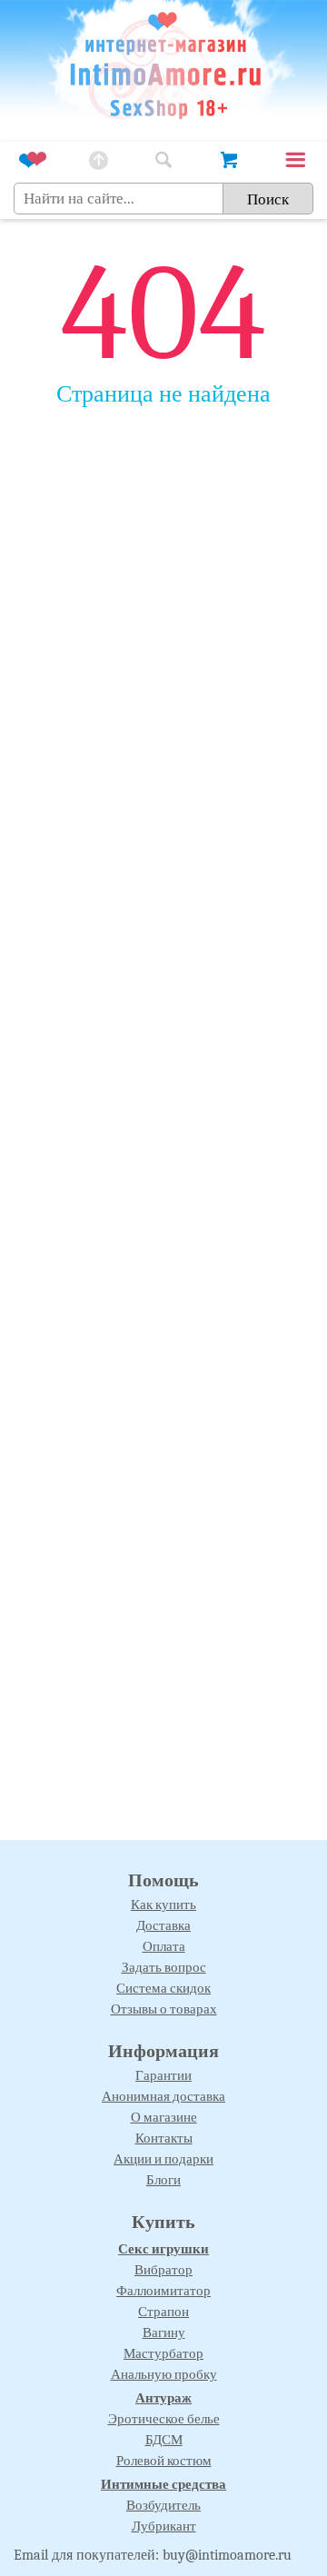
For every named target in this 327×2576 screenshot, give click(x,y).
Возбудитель (163, 2505)
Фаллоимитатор (163, 2291)
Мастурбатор (163, 2353)
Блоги (163, 2180)
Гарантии (163, 2075)
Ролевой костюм (164, 2461)
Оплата (164, 1946)
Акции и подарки (163, 2159)
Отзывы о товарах (164, 2009)
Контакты (164, 2138)
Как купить (163, 1905)
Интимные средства (163, 2484)
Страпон (163, 2312)
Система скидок (163, 1988)
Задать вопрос (164, 1967)
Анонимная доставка (163, 2096)
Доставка (163, 1925)
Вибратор (163, 2270)
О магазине (164, 2117)
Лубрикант (164, 2526)
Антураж (163, 2398)
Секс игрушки (163, 2249)
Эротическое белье (164, 2419)
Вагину (164, 2332)
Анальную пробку (164, 2374)
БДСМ (164, 2440)
